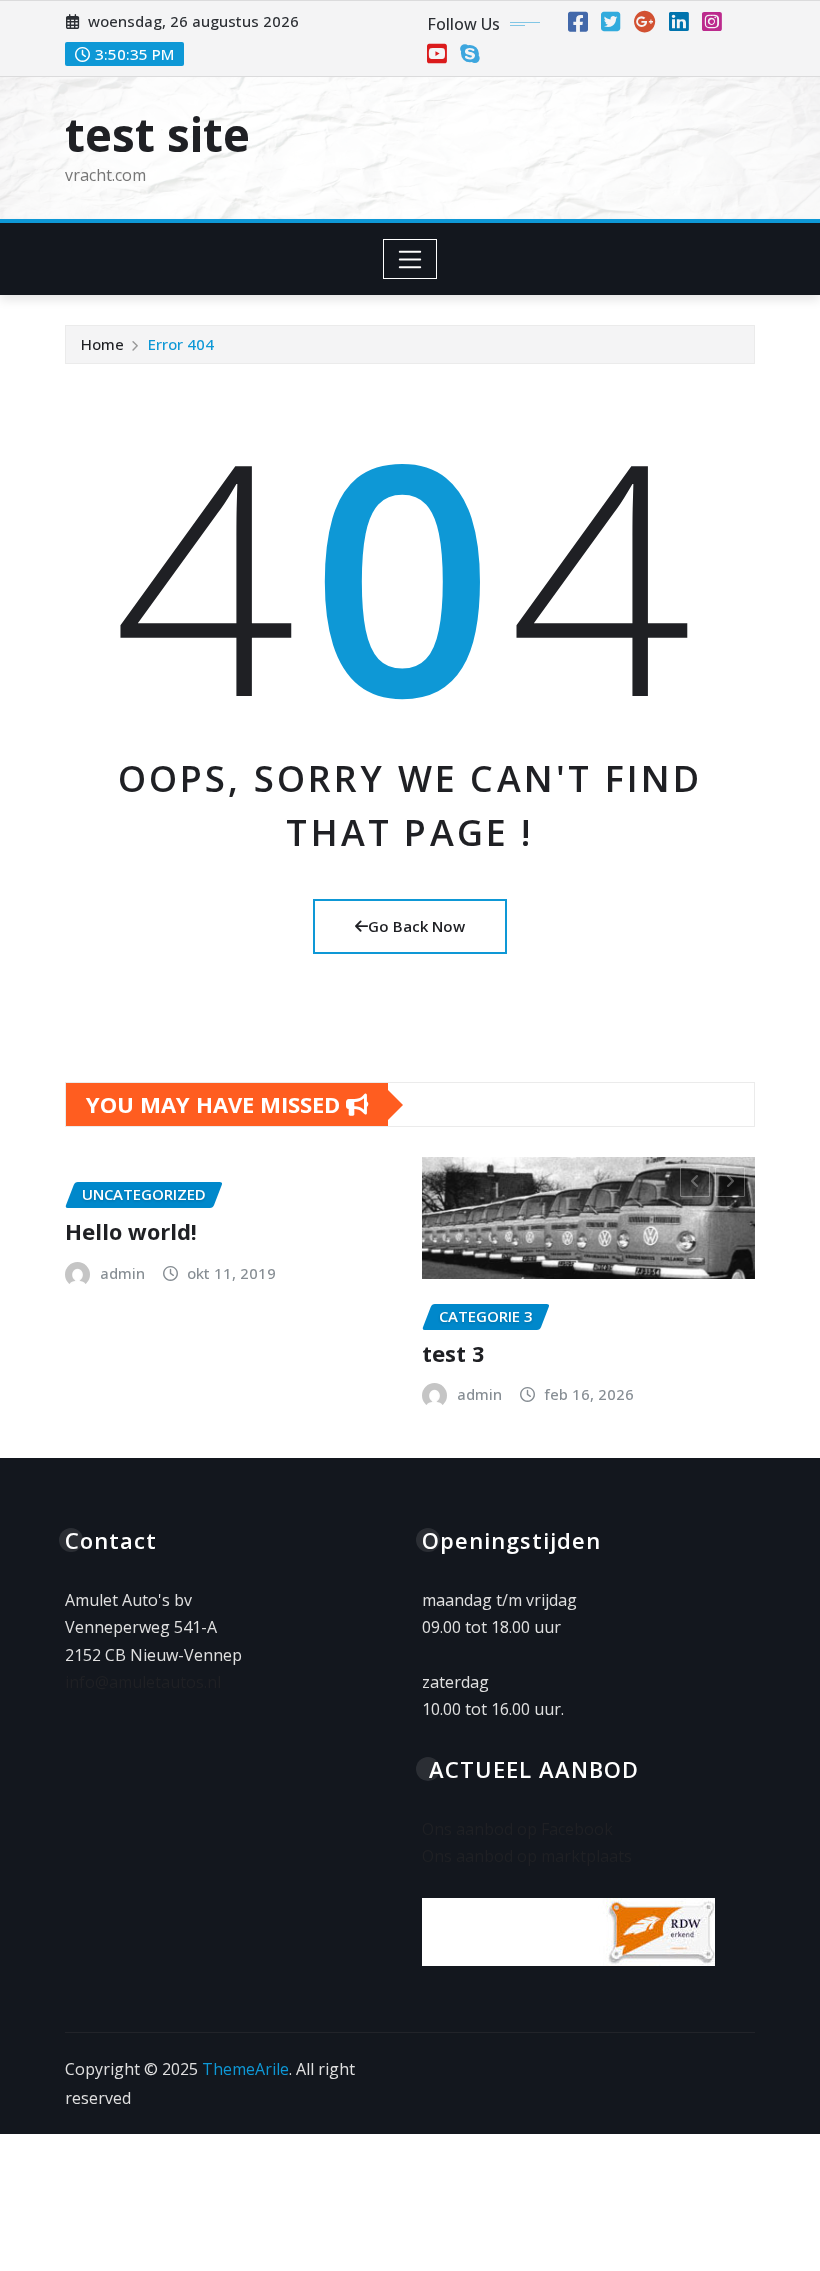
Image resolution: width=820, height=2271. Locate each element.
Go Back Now (416, 926)
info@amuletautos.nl (143, 1682)
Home (102, 344)
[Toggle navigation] (410, 259)
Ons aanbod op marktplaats (527, 1856)
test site (157, 134)
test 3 (201, 1353)
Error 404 (181, 344)
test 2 (558, 1318)
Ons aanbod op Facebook (517, 1829)
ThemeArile (245, 2069)
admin (227, 1394)
